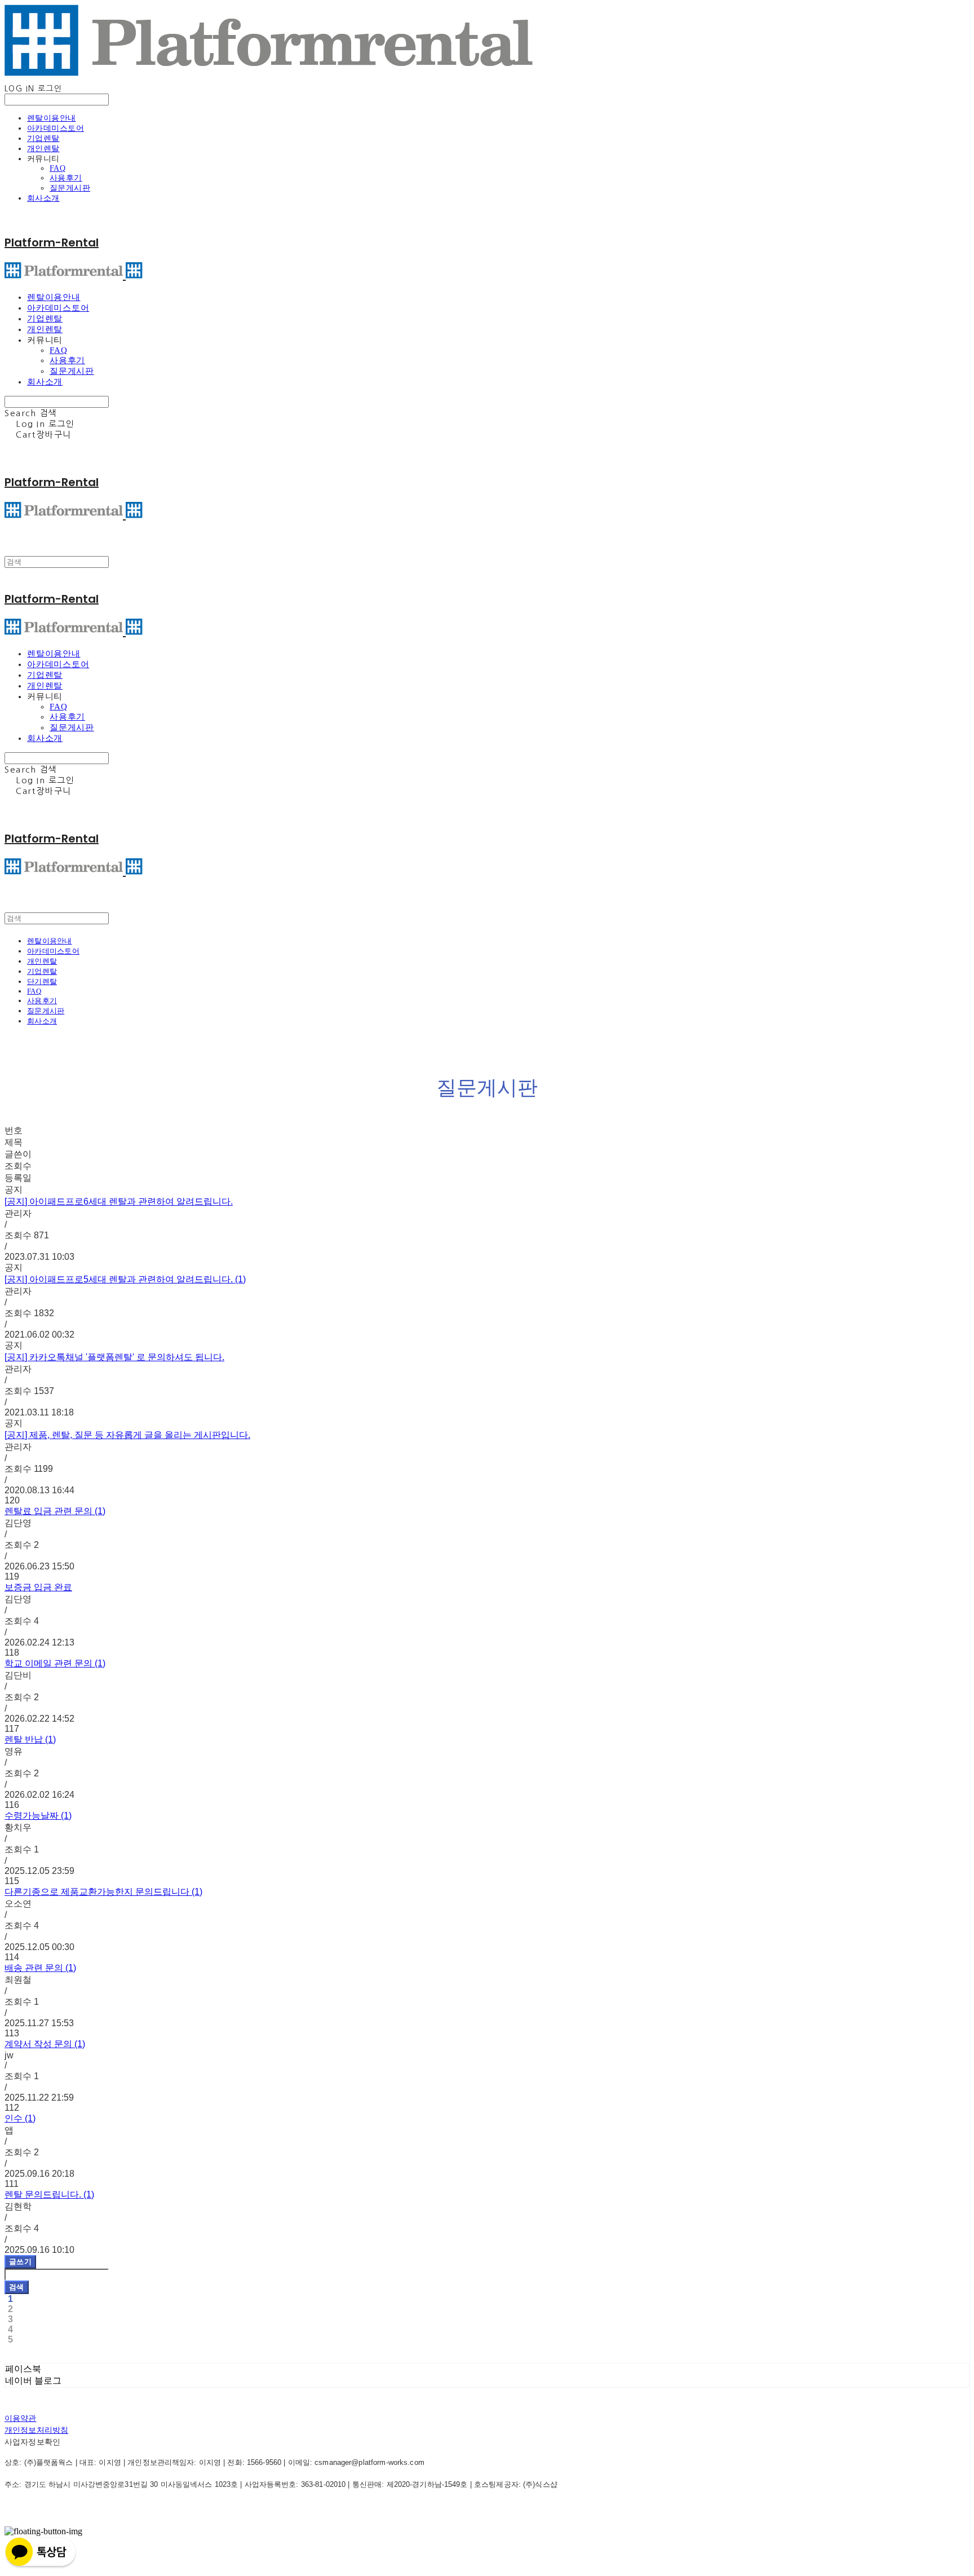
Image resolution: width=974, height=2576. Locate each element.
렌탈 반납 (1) (30, 1739)
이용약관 (21, 2418)
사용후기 (66, 178)
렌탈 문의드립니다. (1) (49, 2195)
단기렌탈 (42, 982)
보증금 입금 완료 (38, 1587)
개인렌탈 (43, 149)
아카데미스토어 (56, 128)
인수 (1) (20, 2118)
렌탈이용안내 (52, 118)
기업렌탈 (43, 138)
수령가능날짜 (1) (38, 1816)
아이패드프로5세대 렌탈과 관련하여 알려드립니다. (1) (125, 1279)
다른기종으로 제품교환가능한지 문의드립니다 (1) (103, 1892)
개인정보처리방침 (36, 2430)
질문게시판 (70, 188)
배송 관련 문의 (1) (40, 1968)
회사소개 (43, 198)
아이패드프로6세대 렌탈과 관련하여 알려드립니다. (119, 1201)
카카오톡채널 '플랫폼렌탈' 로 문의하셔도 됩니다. (114, 1357)
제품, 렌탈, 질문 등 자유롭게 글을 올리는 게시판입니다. (127, 1435)
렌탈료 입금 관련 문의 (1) (55, 1511)
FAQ (57, 168)
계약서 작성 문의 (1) (45, 2044)
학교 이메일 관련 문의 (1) (55, 1663)
